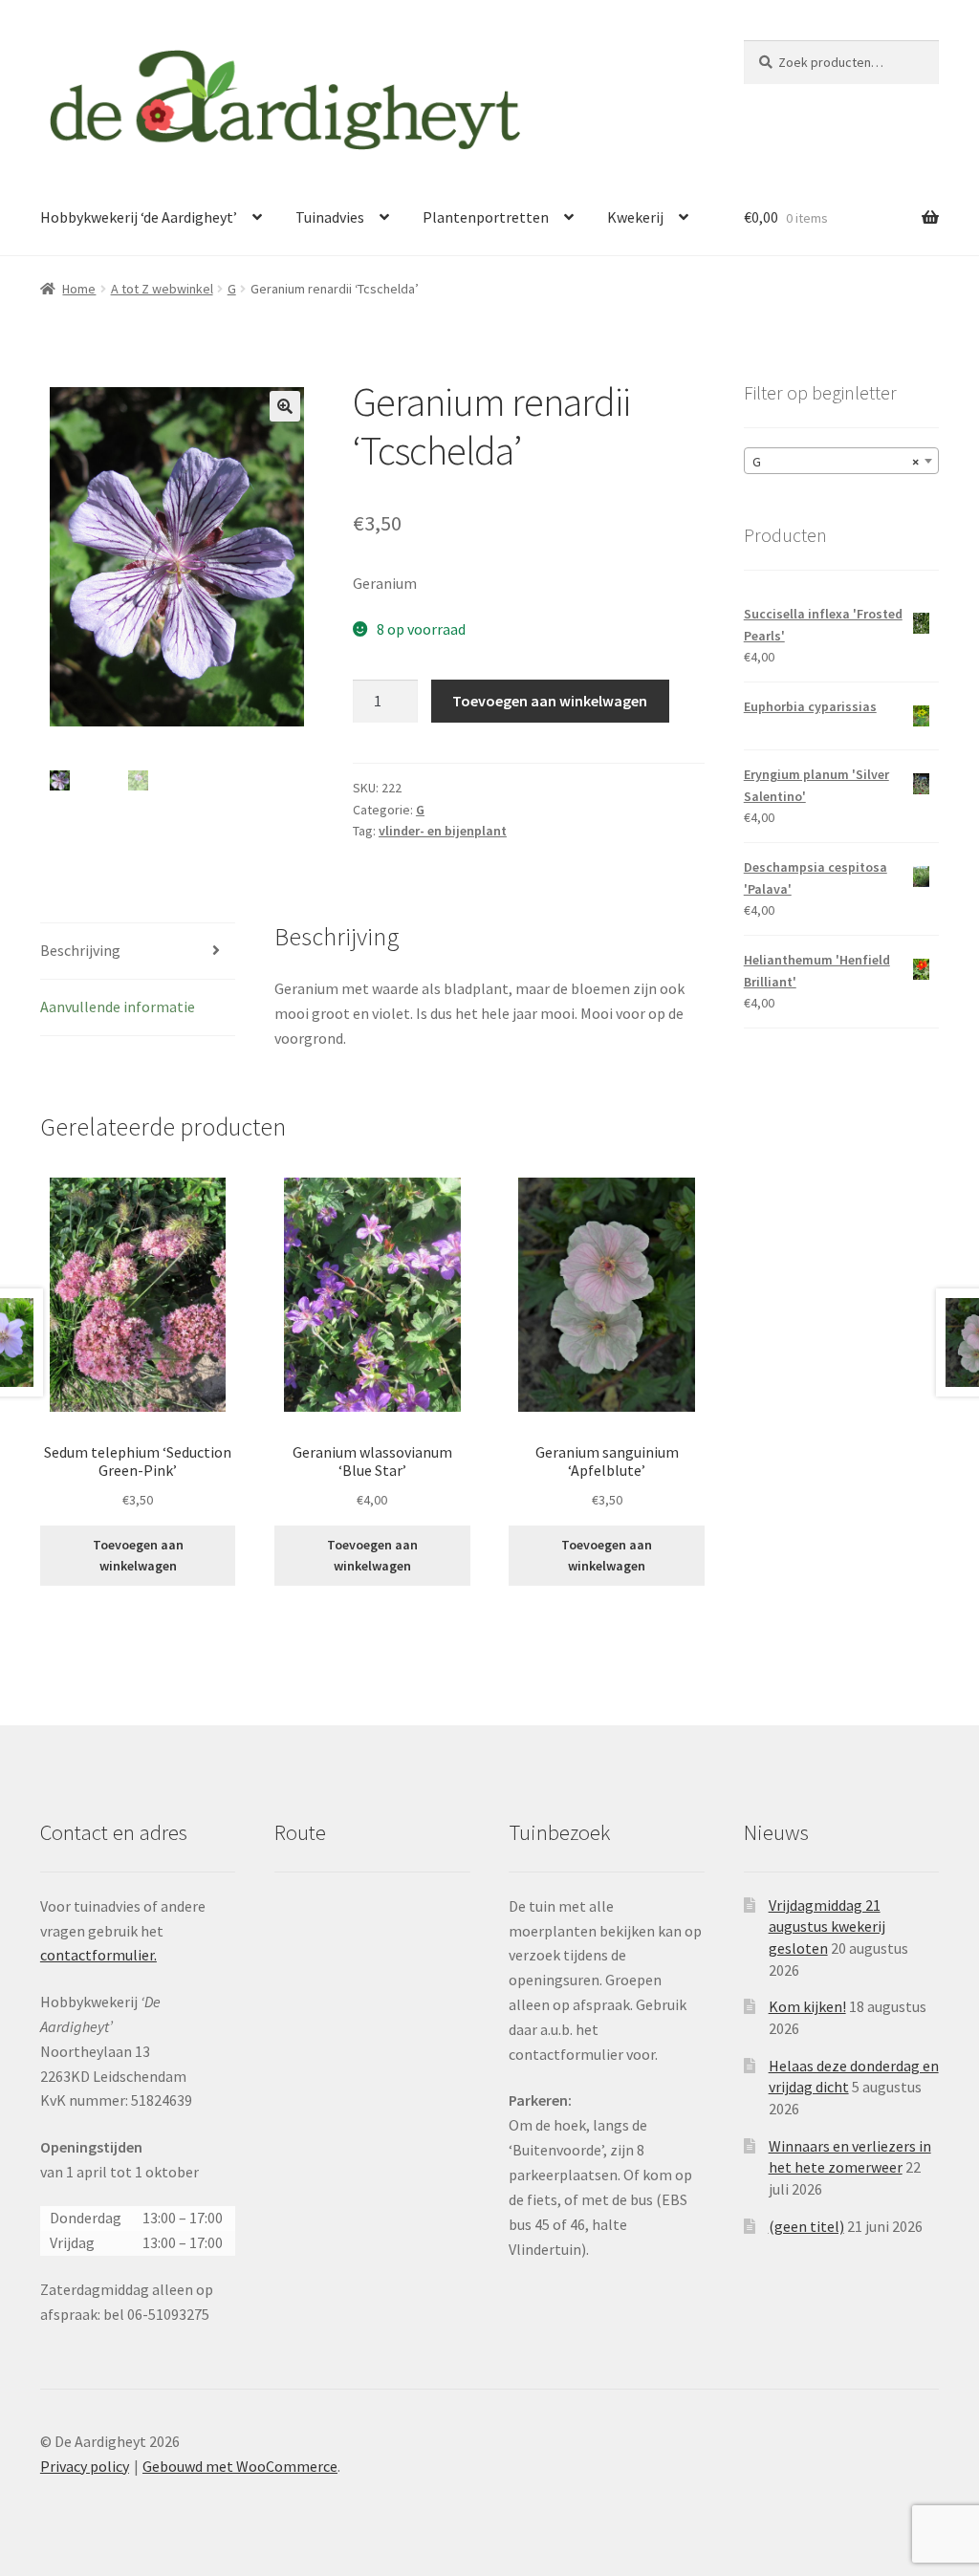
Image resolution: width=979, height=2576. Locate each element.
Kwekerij (635, 217)
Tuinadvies (330, 217)
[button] (285, 406)
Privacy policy (85, 2466)
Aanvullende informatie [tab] (118, 1007)
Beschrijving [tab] (80, 950)
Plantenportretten (486, 217)
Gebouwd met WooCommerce (240, 2466)
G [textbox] (836, 462)
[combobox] (841, 461)
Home (79, 289)
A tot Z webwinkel (162, 289)
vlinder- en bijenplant (443, 831)
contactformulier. (98, 1955)
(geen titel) (806, 2226)
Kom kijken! (807, 2006)
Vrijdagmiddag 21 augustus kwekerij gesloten (827, 1927)
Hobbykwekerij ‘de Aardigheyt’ (139, 217)
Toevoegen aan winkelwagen (550, 701)
